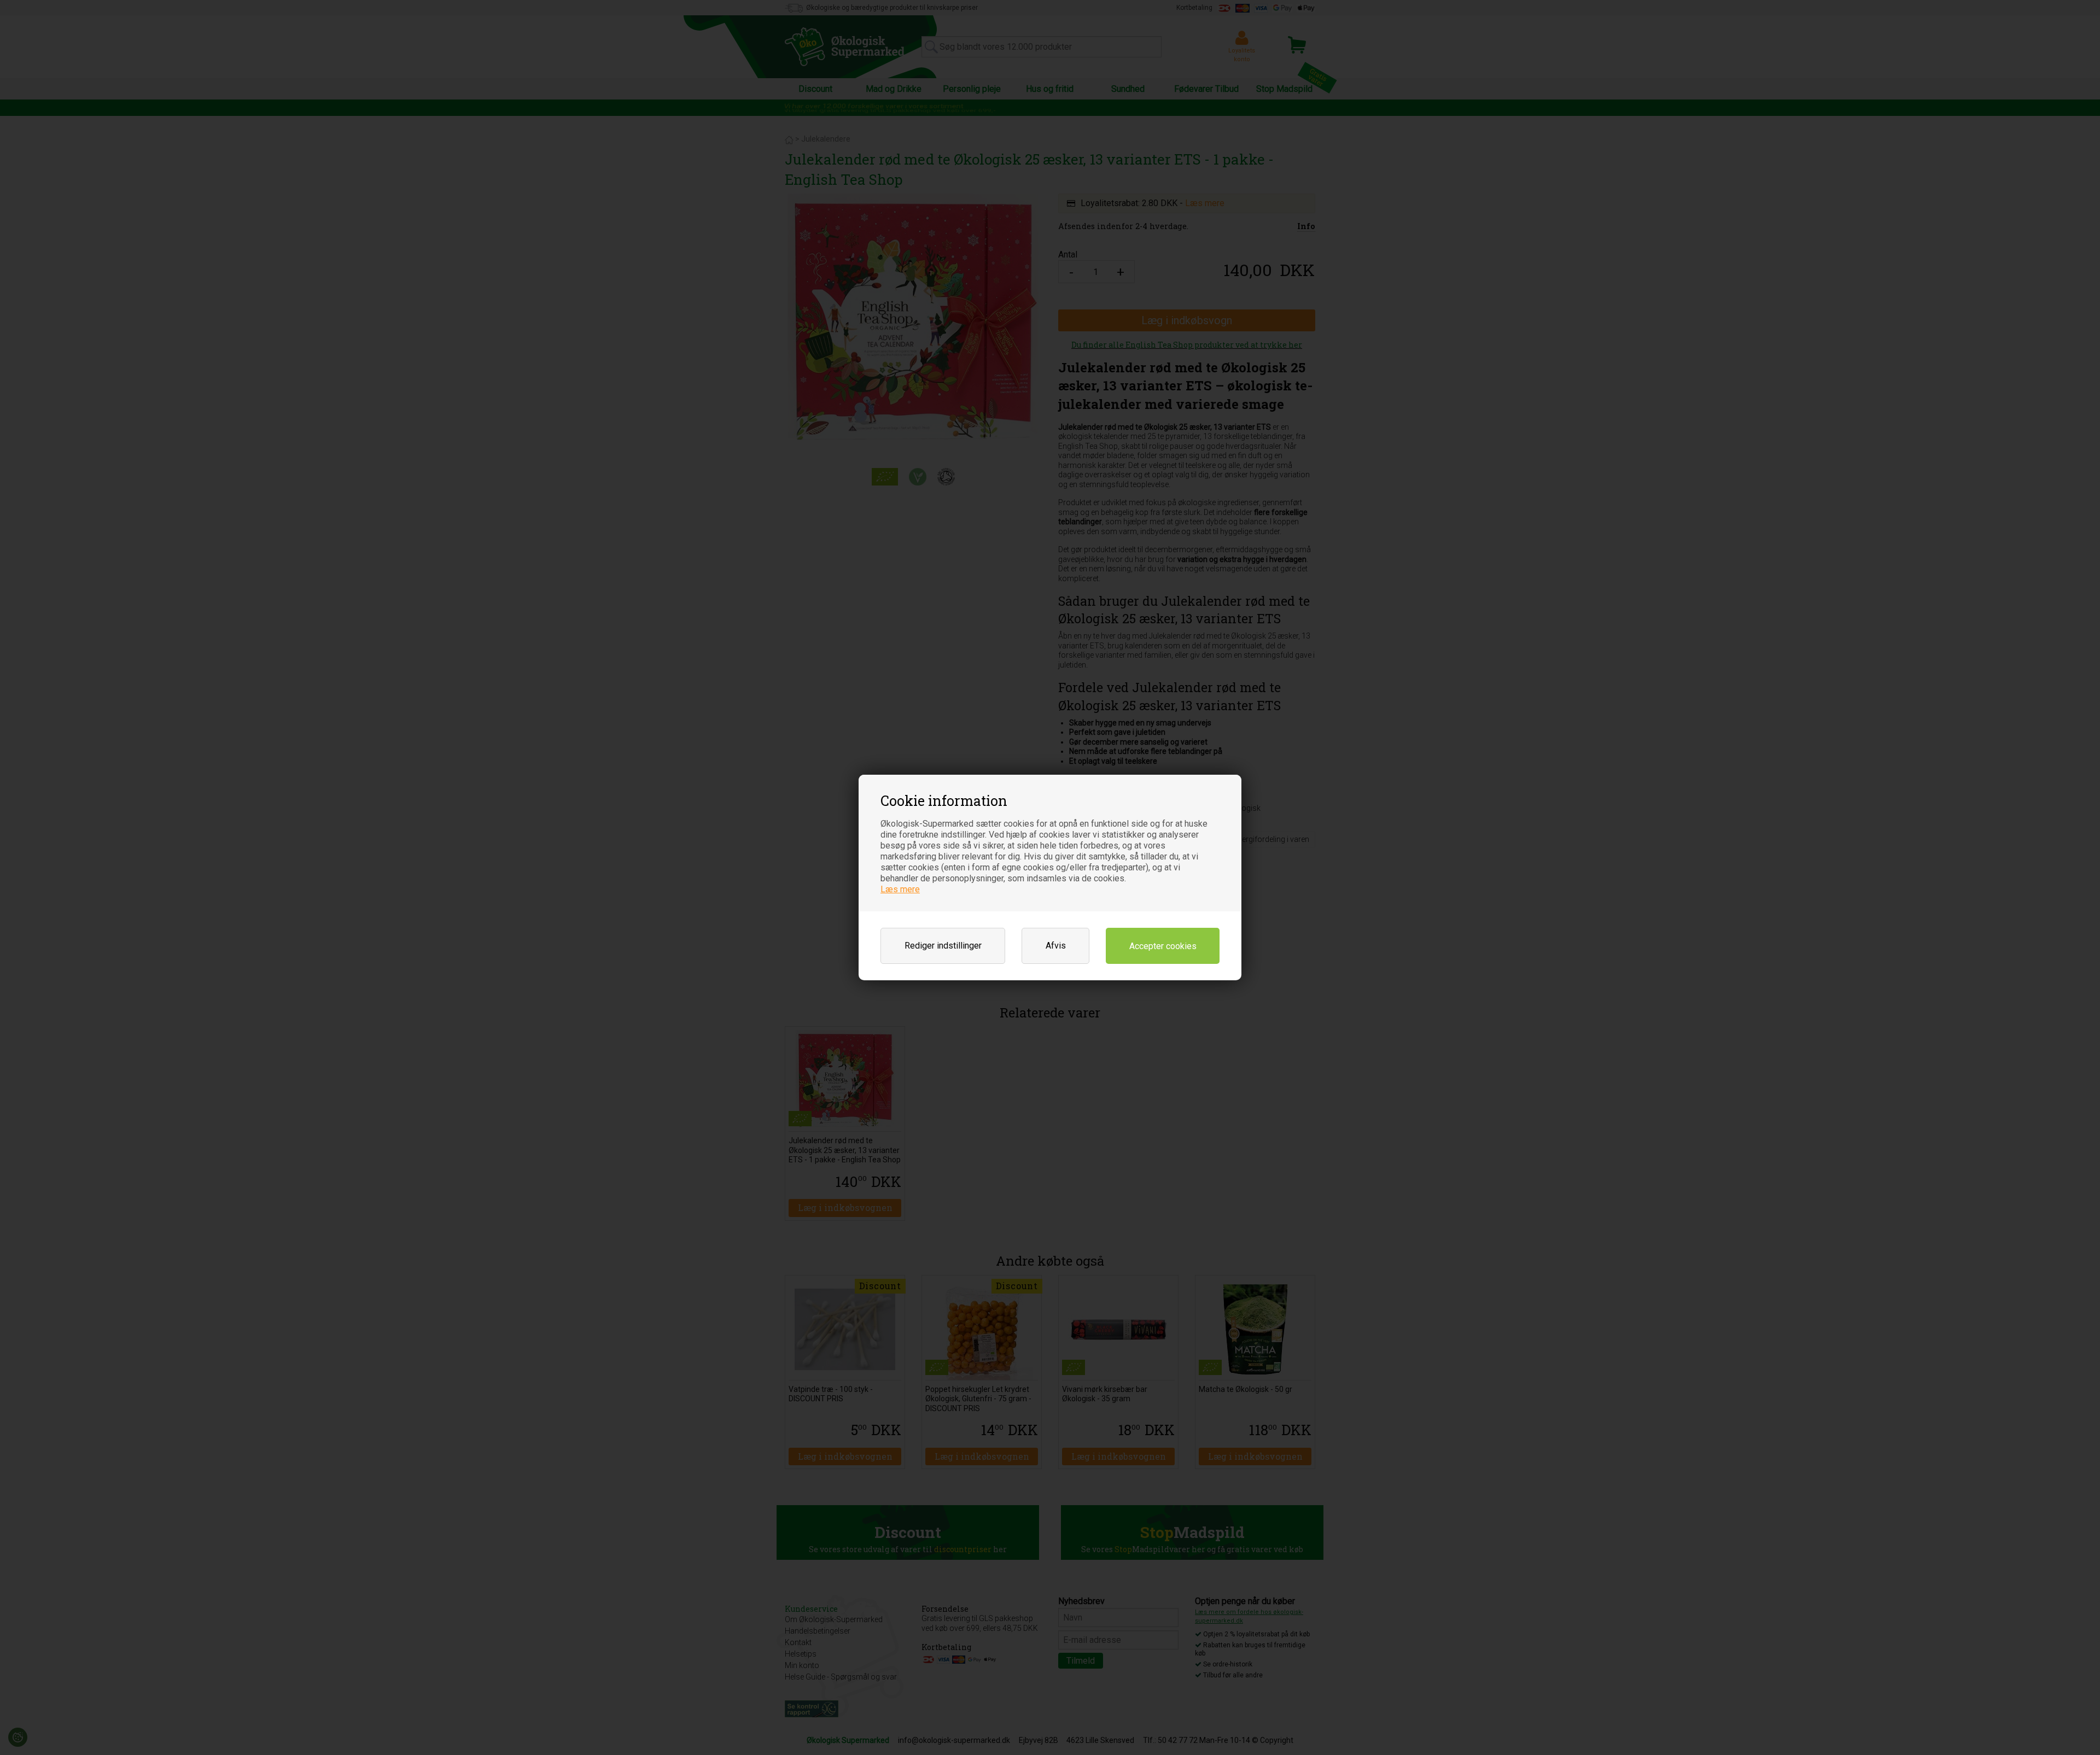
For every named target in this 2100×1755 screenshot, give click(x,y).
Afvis (1056, 946)
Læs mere (900, 889)
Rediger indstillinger (943, 946)
